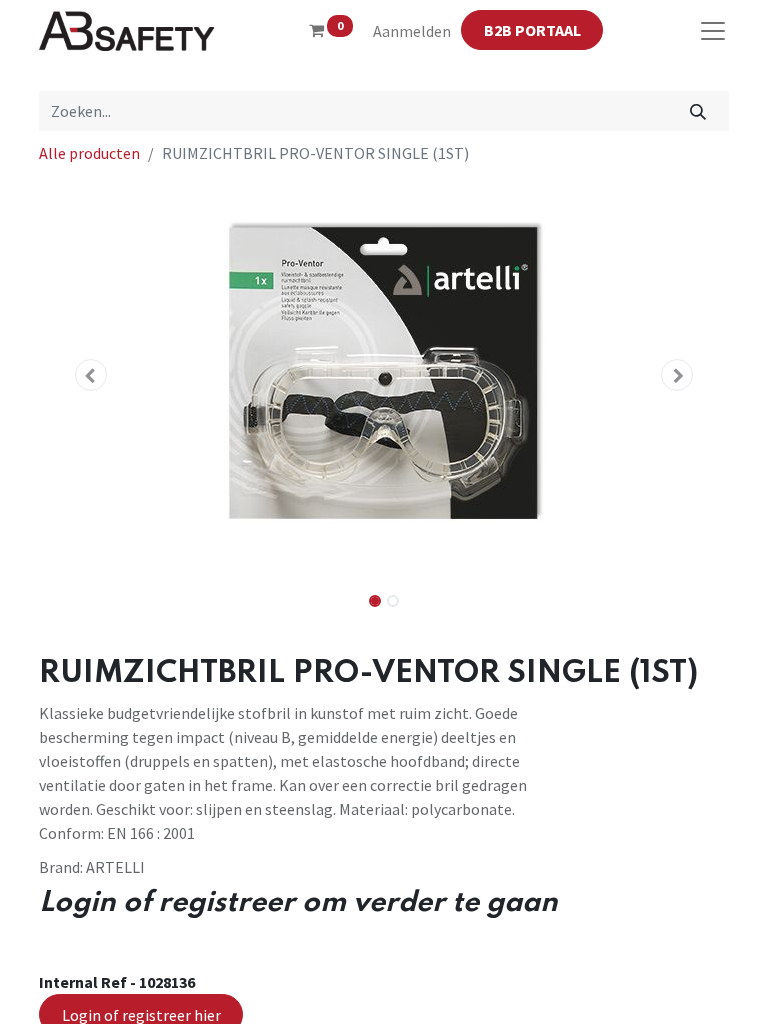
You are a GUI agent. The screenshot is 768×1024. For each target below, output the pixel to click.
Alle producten (89, 153)
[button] (91, 375)
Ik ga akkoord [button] (680, 992)
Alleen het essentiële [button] (564, 992)
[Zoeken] (698, 111)
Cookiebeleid (662, 931)
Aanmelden (412, 31)
